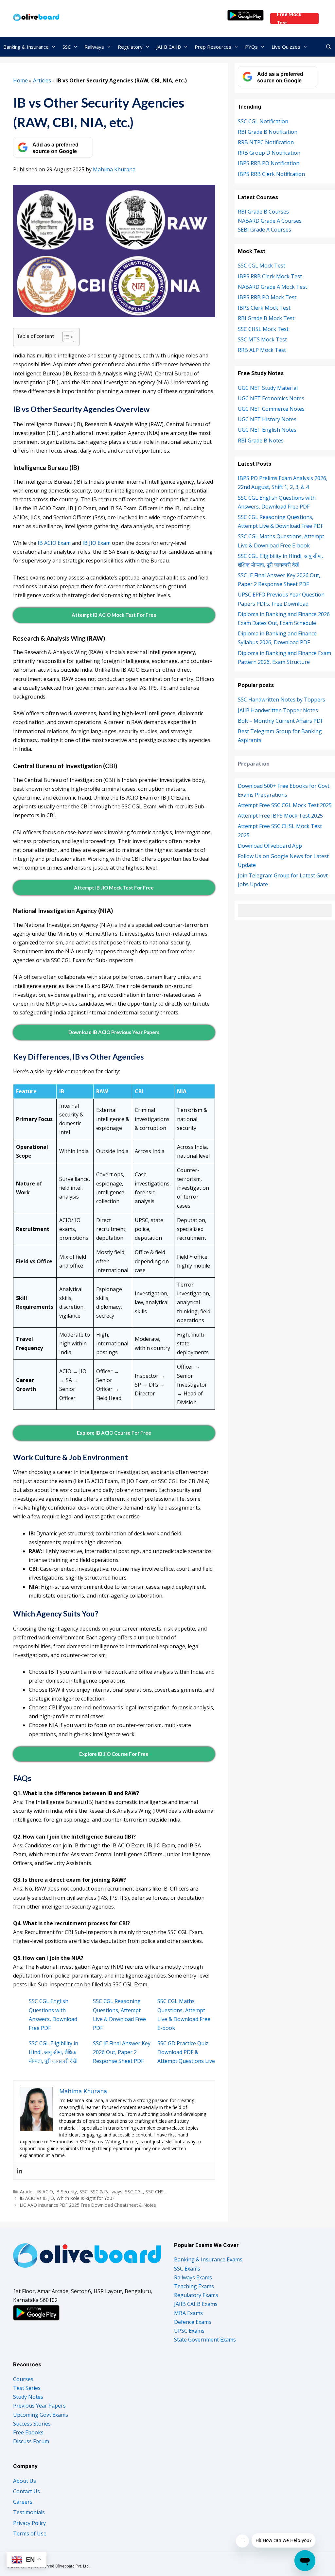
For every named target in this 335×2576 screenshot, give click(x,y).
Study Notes (28, 2397)
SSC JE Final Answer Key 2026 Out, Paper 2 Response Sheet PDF (122, 2052)
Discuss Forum (31, 2441)
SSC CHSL (156, 2192)
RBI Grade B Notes (261, 441)
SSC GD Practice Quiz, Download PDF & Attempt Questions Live (186, 2052)
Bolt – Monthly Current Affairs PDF (281, 721)
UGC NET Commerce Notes (271, 409)
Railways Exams (193, 2277)
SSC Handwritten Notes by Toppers (282, 700)
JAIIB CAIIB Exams (196, 2304)
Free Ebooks (28, 2432)
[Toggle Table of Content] (65, 337)
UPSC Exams (189, 2331)
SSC (67, 47)
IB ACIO (45, 2192)
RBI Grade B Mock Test (266, 318)
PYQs (251, 47)
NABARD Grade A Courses (270, 221)
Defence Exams (193, 2322)
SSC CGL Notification (263, 121)
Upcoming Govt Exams (41, 2415)
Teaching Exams (194, 2286)
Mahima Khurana (114, 169)
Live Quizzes (286, 47)
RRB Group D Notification (269, 153)
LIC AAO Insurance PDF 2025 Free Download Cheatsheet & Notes (88, 2205)
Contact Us (26, 2491)
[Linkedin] (20, 2171)
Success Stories (32, 2424)
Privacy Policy (29, 2523)
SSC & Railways (106, 2192)
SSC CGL (134, 2192)
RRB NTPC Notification (266, 142)
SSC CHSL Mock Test (263, 329)
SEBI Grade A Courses (264, 230)
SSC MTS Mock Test (262, 339)
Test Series (27, 2388)
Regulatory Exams (196, 2295)
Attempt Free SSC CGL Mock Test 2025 (285, 805)
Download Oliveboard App (270, 846)
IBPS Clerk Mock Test (264, 308)
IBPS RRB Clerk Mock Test (270, 276)
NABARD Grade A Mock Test (273, 287)
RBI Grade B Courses (263, 212)
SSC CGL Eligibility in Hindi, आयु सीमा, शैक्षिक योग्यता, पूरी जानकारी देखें (53, 2052)
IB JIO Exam (97, 543)
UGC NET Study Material (268, 388)
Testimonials (29, 2512)
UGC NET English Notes (267, 430)
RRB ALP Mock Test (262, 350)
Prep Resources (213, 47)
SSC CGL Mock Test (262, 266)
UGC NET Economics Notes (271, 398)
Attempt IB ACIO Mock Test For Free (114, 615)
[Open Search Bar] (329, 47)
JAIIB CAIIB (169, 47)
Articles (42, 80)
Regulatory (130, 47)
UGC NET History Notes (267, 419)
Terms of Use (30, 2533)
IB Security (66, 2192)
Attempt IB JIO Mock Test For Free (114, 888)
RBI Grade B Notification (268, 132)
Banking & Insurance (26, 47)
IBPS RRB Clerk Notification (271, 174)
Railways (94, 47)
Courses (23, 2379)
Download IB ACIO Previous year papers (114, 1032)
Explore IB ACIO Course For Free (114, 1433)
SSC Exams (187, 2269)
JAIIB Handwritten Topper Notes (278, 710)
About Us (25, 2481)
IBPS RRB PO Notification (269, 163)
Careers (23, 2502)
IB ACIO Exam (54, 543)
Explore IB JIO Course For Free (114, 1754)
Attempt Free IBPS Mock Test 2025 (280, 816)
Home (20, 80)
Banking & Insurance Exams (208, 2259)
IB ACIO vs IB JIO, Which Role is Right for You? (67, 2198)
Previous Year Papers (39, 2406)
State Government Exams (205, 2340)
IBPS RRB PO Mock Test (267, 297)
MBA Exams (188, 2313)
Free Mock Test (289, 18)
